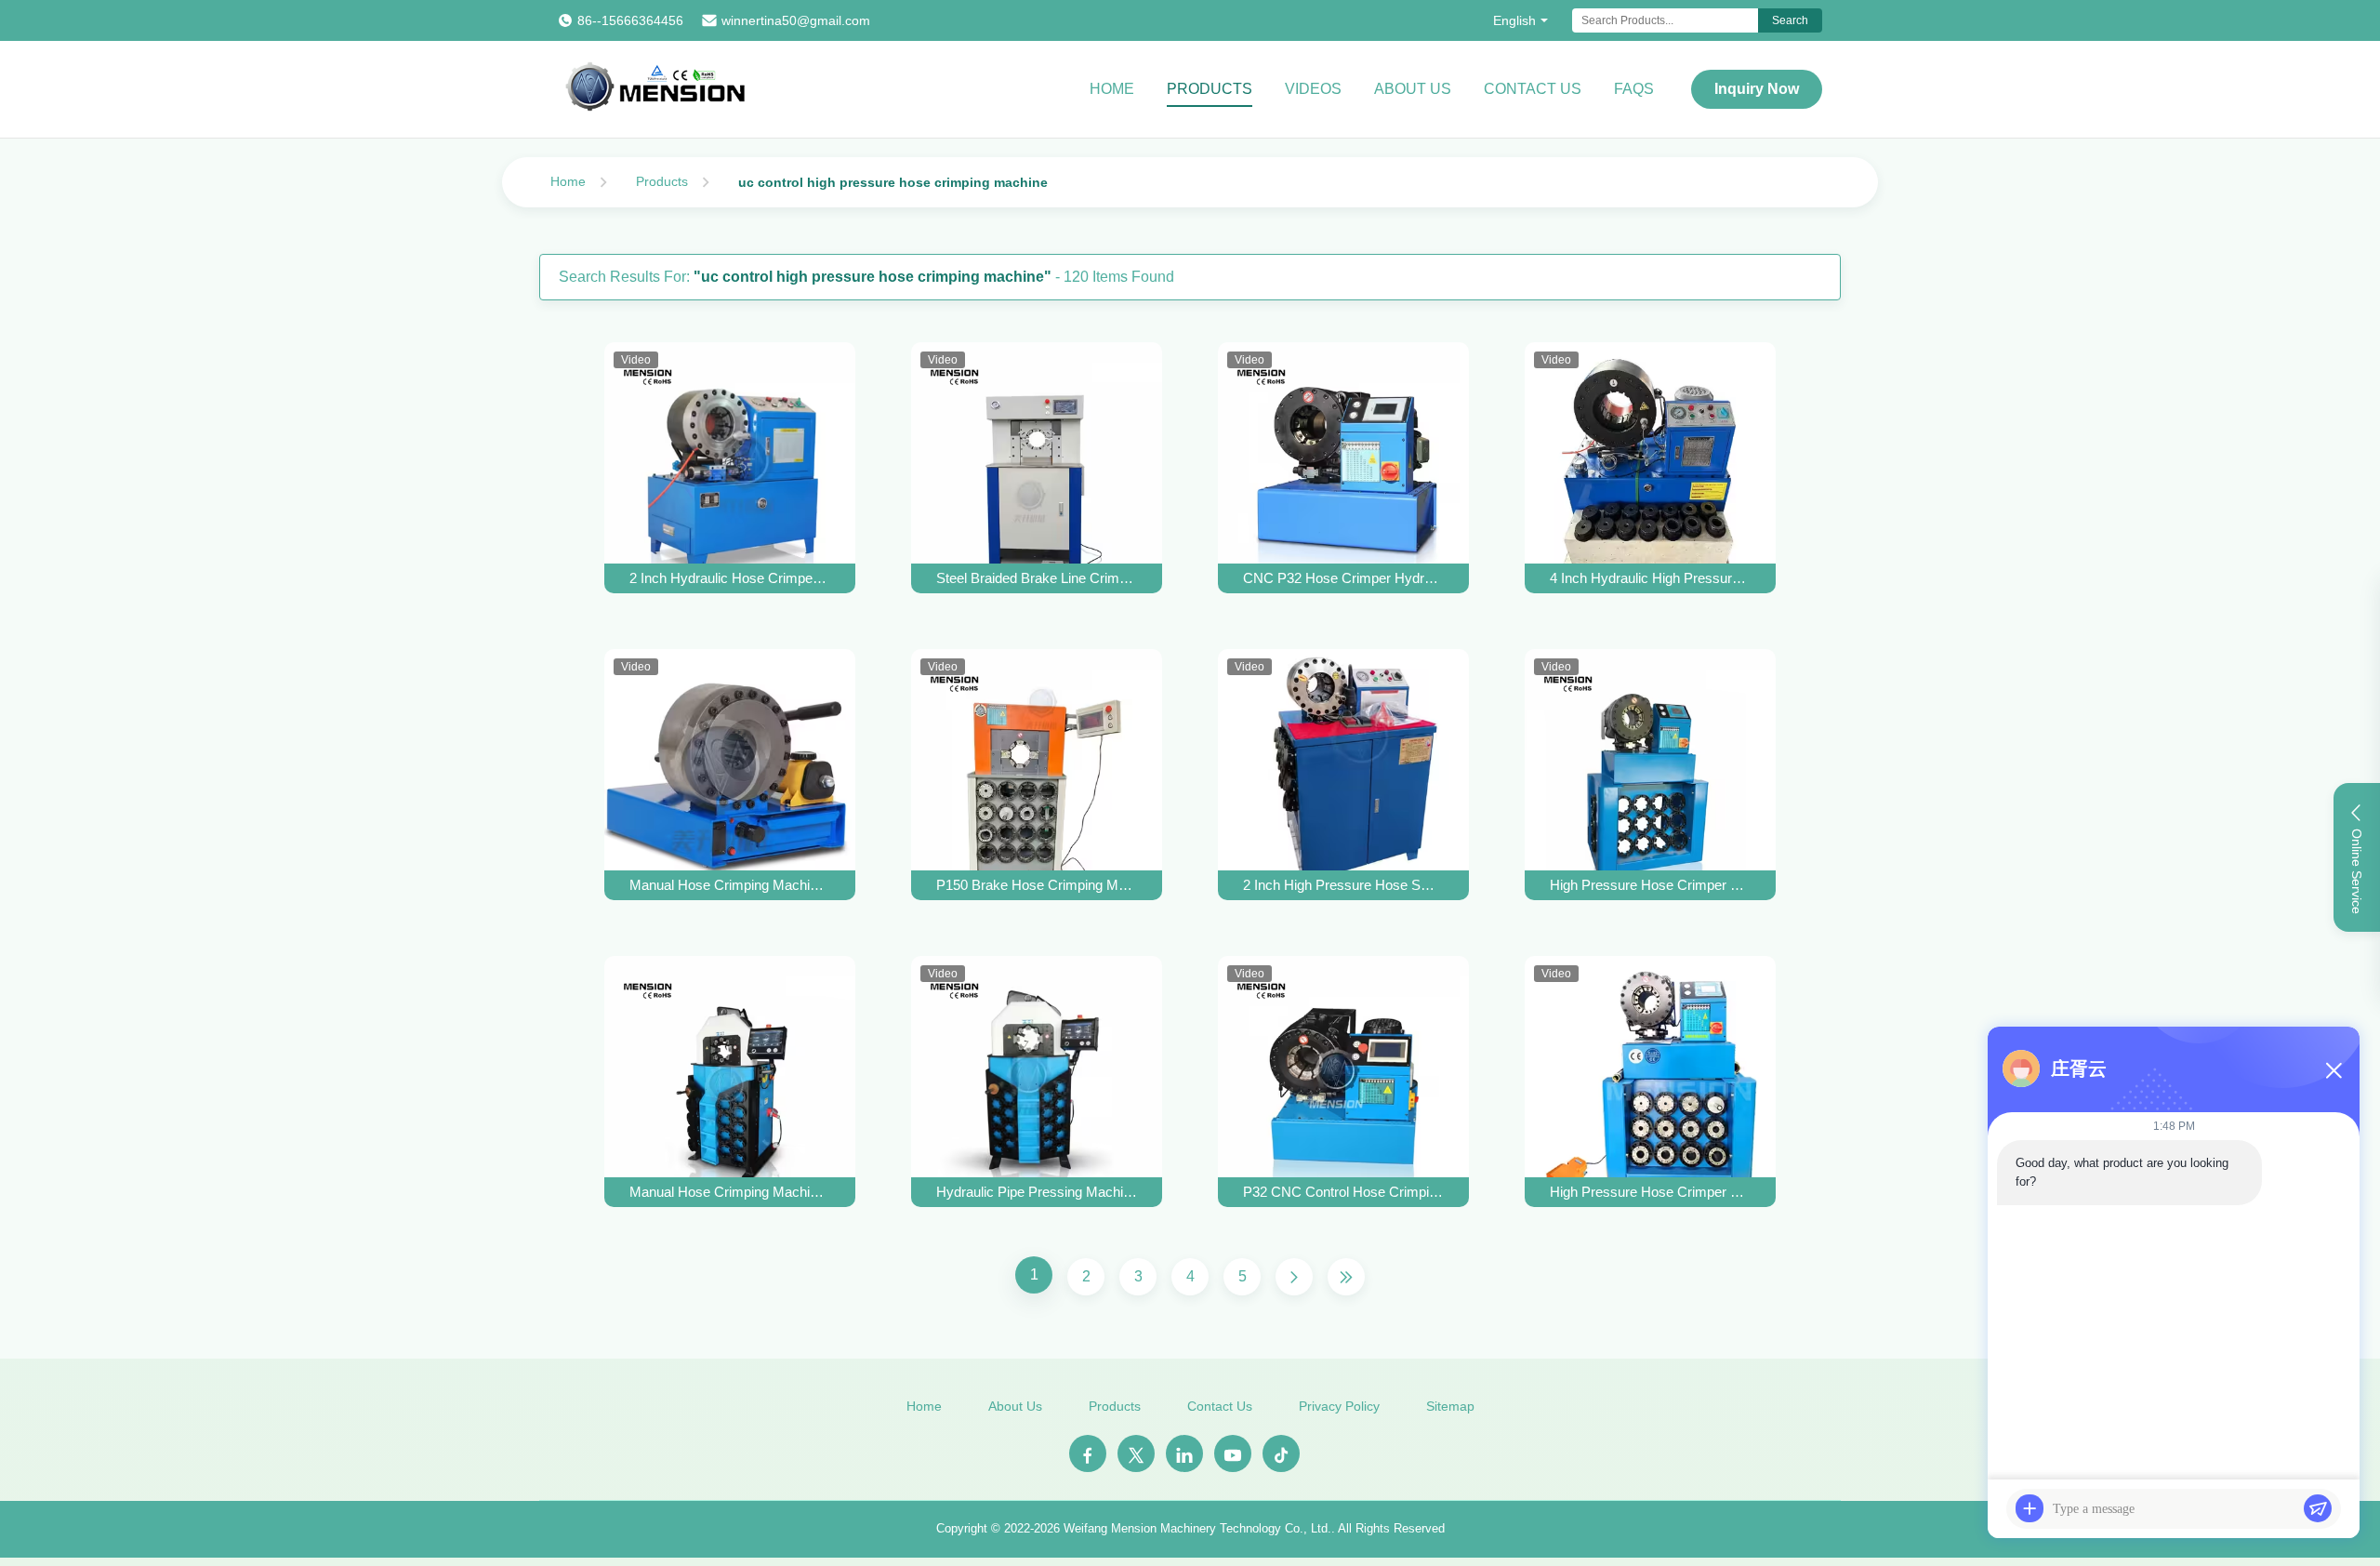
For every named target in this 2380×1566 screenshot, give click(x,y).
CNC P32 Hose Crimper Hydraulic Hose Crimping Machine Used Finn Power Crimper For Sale (1343, 578)
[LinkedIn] (1184, 1453)
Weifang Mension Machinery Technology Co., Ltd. (1197, 1528)
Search (1790, 20)
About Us (1413, 89)
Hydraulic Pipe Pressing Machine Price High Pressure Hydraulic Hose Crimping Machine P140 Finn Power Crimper (1037, 1192)
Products (1210, 89)
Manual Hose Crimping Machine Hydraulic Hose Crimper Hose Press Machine (730, 1192)
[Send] (2318, 1508)
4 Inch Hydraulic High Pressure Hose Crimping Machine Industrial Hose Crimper (1650, 578)
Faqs (1634, 89)
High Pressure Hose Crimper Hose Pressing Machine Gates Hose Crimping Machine (1650, 885)
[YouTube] (1233, 1453)
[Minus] (2334, 1070)
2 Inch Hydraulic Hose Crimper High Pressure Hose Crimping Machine (730, 578)
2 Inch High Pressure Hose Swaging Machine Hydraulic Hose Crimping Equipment (1343, 885)
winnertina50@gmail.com (796, 20)
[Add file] (2030, 1508)
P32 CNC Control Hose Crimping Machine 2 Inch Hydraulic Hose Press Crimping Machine (1343, 1192)
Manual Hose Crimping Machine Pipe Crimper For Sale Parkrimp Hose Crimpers (730, 885)
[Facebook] (1088, 1453)
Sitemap (1450, 1406)
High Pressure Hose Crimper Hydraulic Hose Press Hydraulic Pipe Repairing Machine (1650, 1192)
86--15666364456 (630, 20)
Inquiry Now (1757, 89)
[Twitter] (1136, 1453)
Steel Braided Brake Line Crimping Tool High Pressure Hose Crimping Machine (1037, 578)
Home (1112, 89)
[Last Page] (1346, 1277)
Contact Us (1533, 89)
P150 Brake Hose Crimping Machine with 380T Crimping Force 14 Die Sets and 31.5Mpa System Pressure (1037, 885)
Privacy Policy (1339, 1406)
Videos (1313, 89)
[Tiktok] (1281, 1453)
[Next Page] (1294, 1277)
